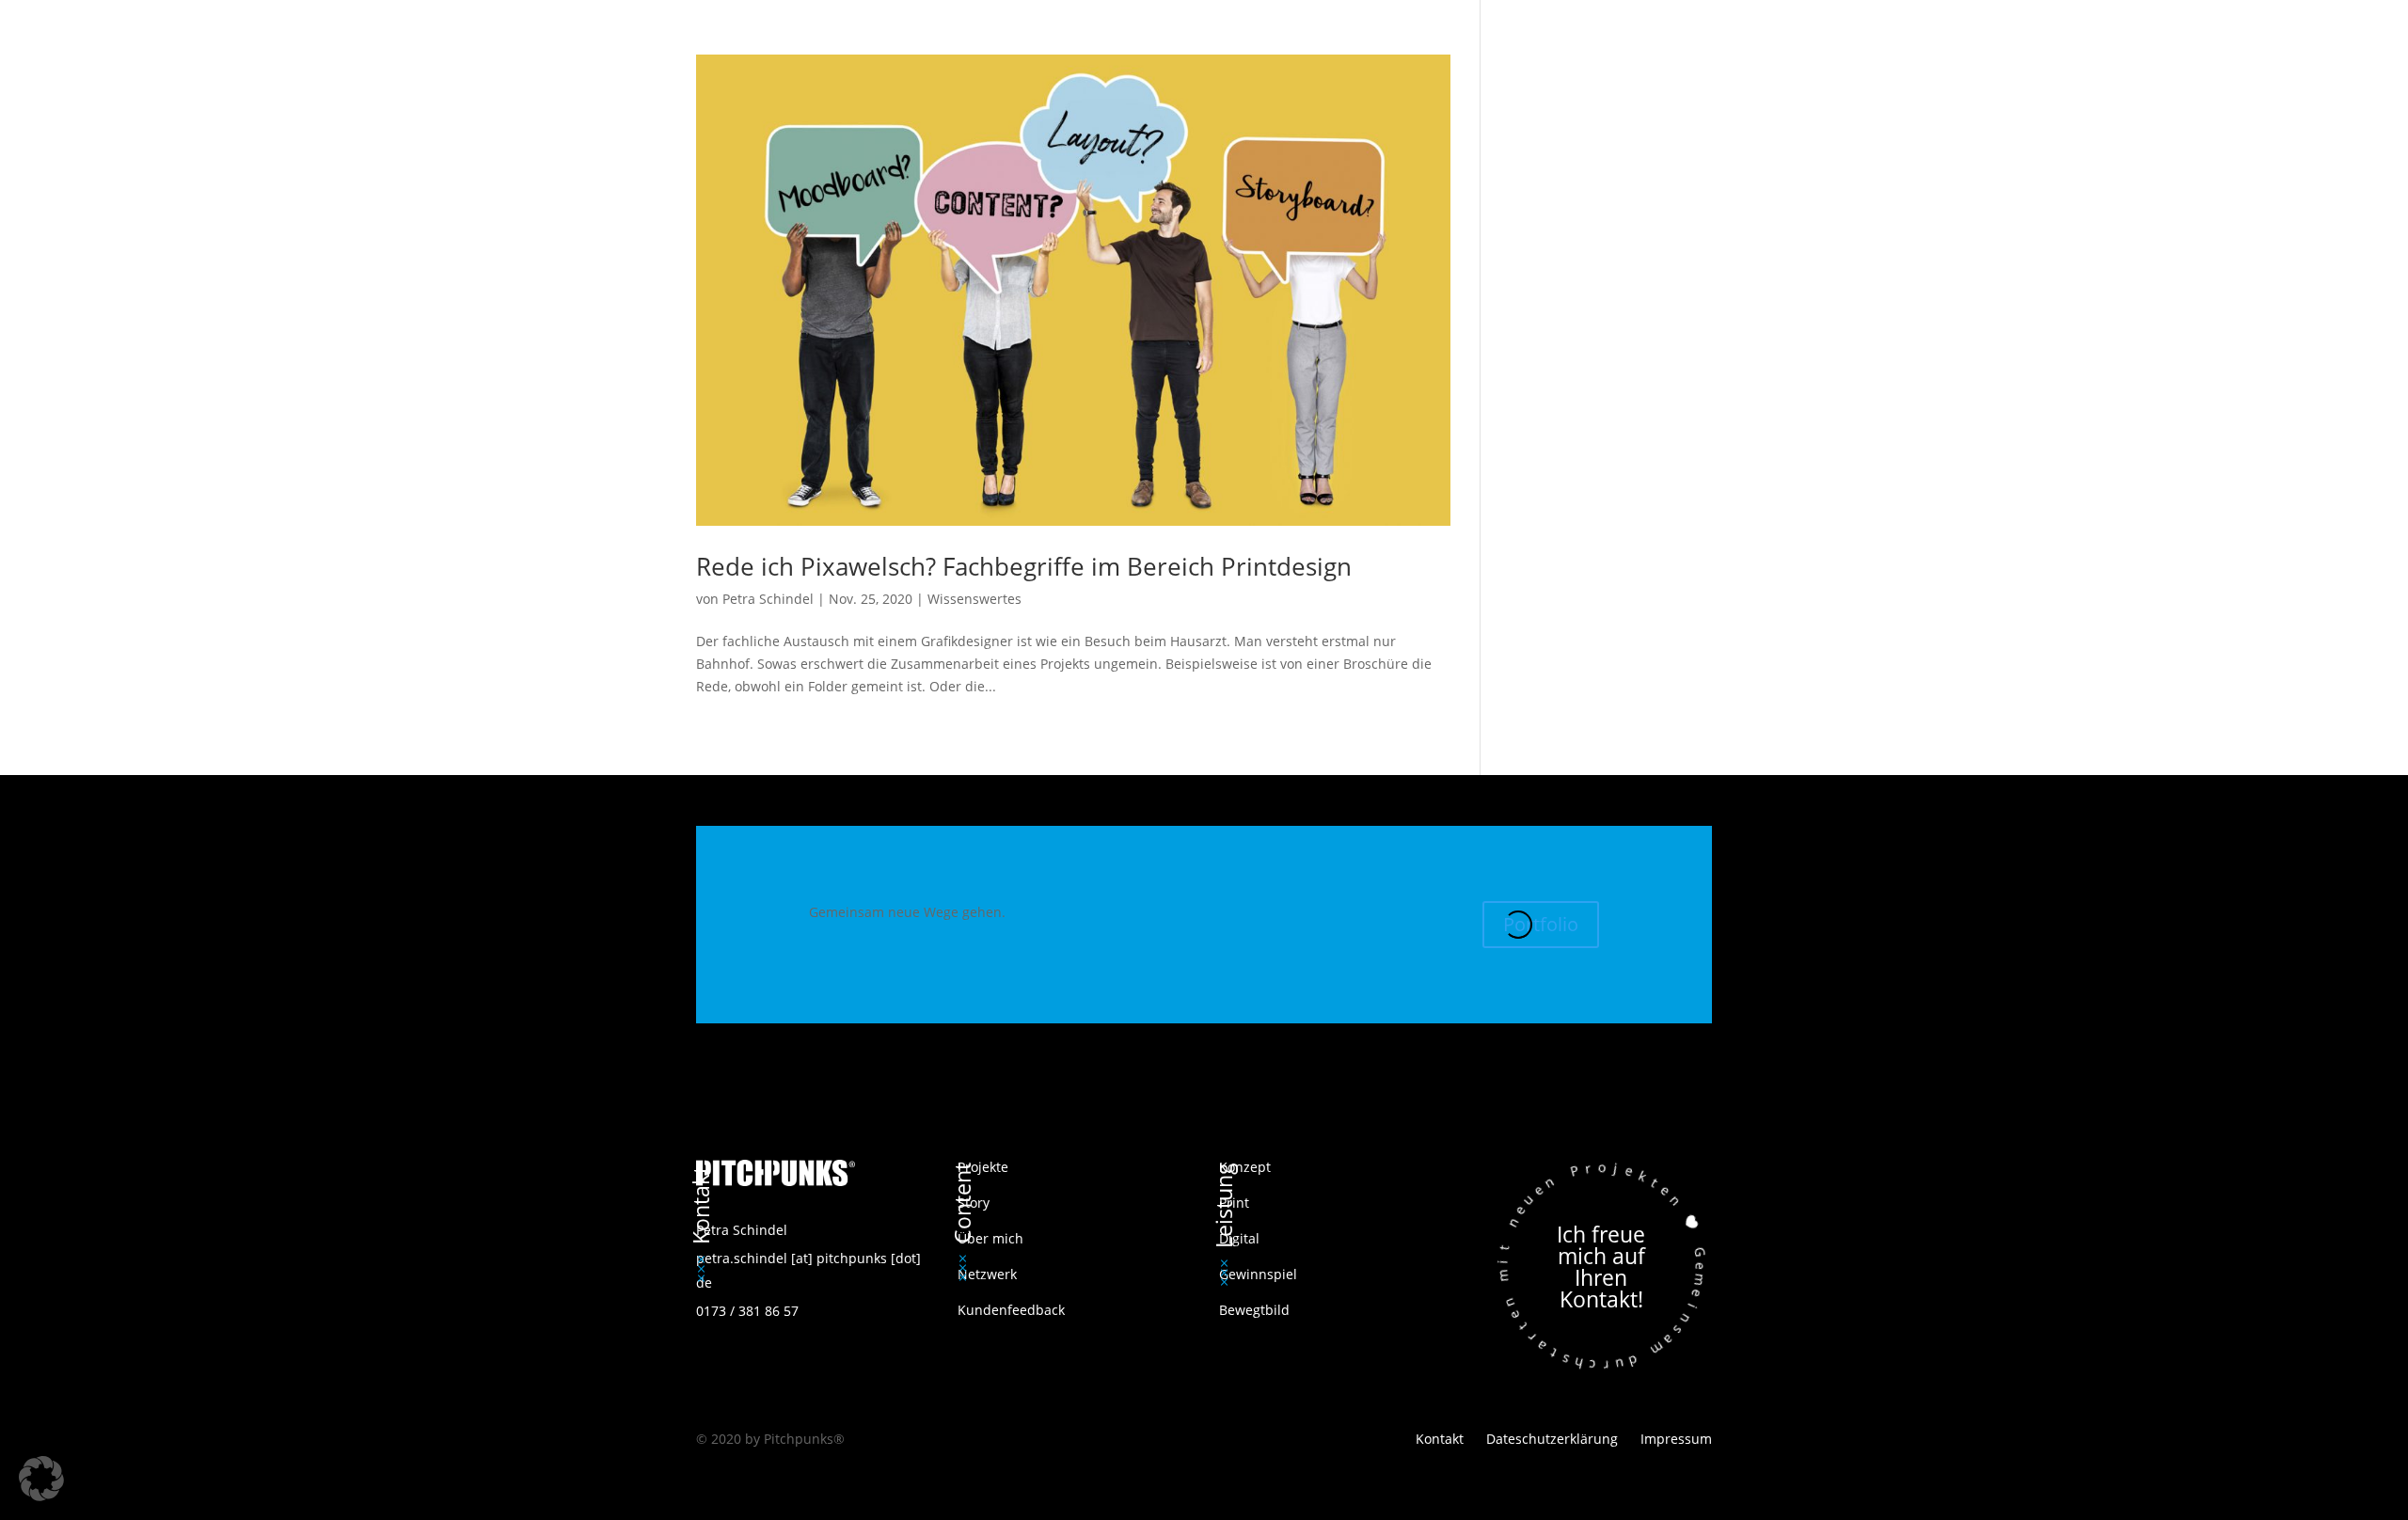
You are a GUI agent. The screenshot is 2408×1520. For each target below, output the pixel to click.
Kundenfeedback (1011, 1310)
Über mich (990, 1238)
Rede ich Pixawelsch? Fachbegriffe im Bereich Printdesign (1024, 566)
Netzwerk (987, 1274)
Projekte (983, 1167)
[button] (41, 1479)
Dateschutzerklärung (1552, 1439)
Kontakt (1442, 1439)
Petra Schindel (768, 599)
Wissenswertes (974, 599)
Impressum (1676, 1439)
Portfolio (1541, 924)
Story (974, 1203)
